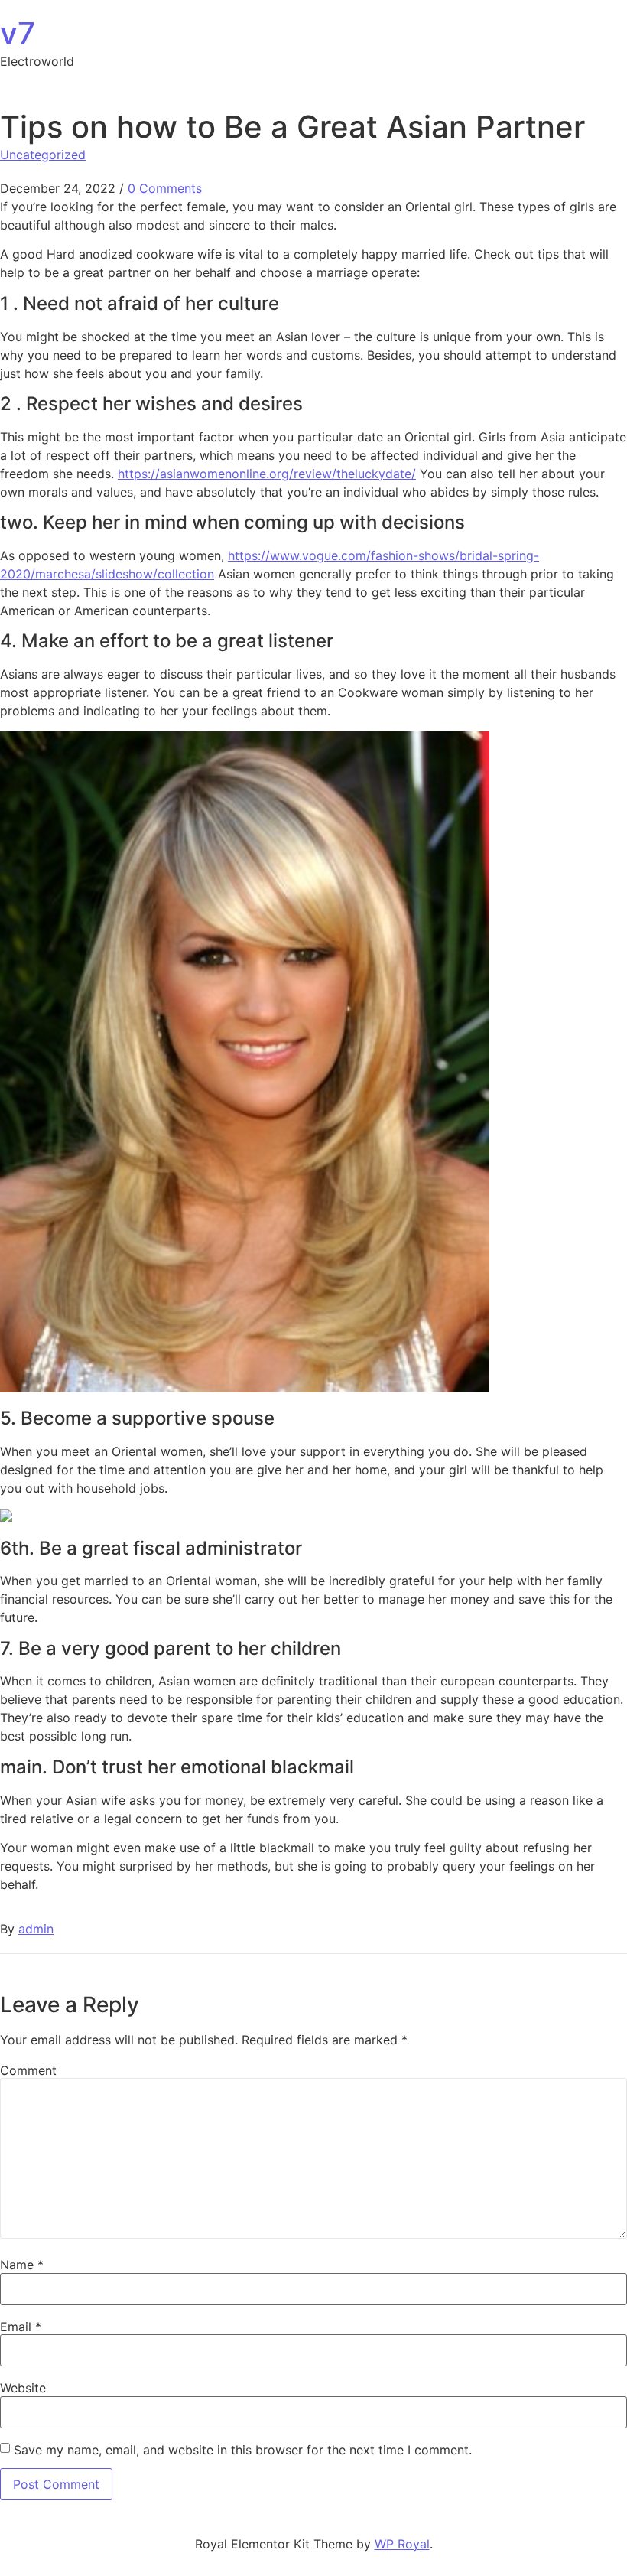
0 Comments (165, 188)
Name (22, 2265)
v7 (18, 33)
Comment (28, 2070)
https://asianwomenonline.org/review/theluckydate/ (267, 474)
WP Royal (402, 2544)
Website (23, 2388)
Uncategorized (43, 155)
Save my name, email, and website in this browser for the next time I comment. (243, 2450)
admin (36, 1929)
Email (21, 2327)
